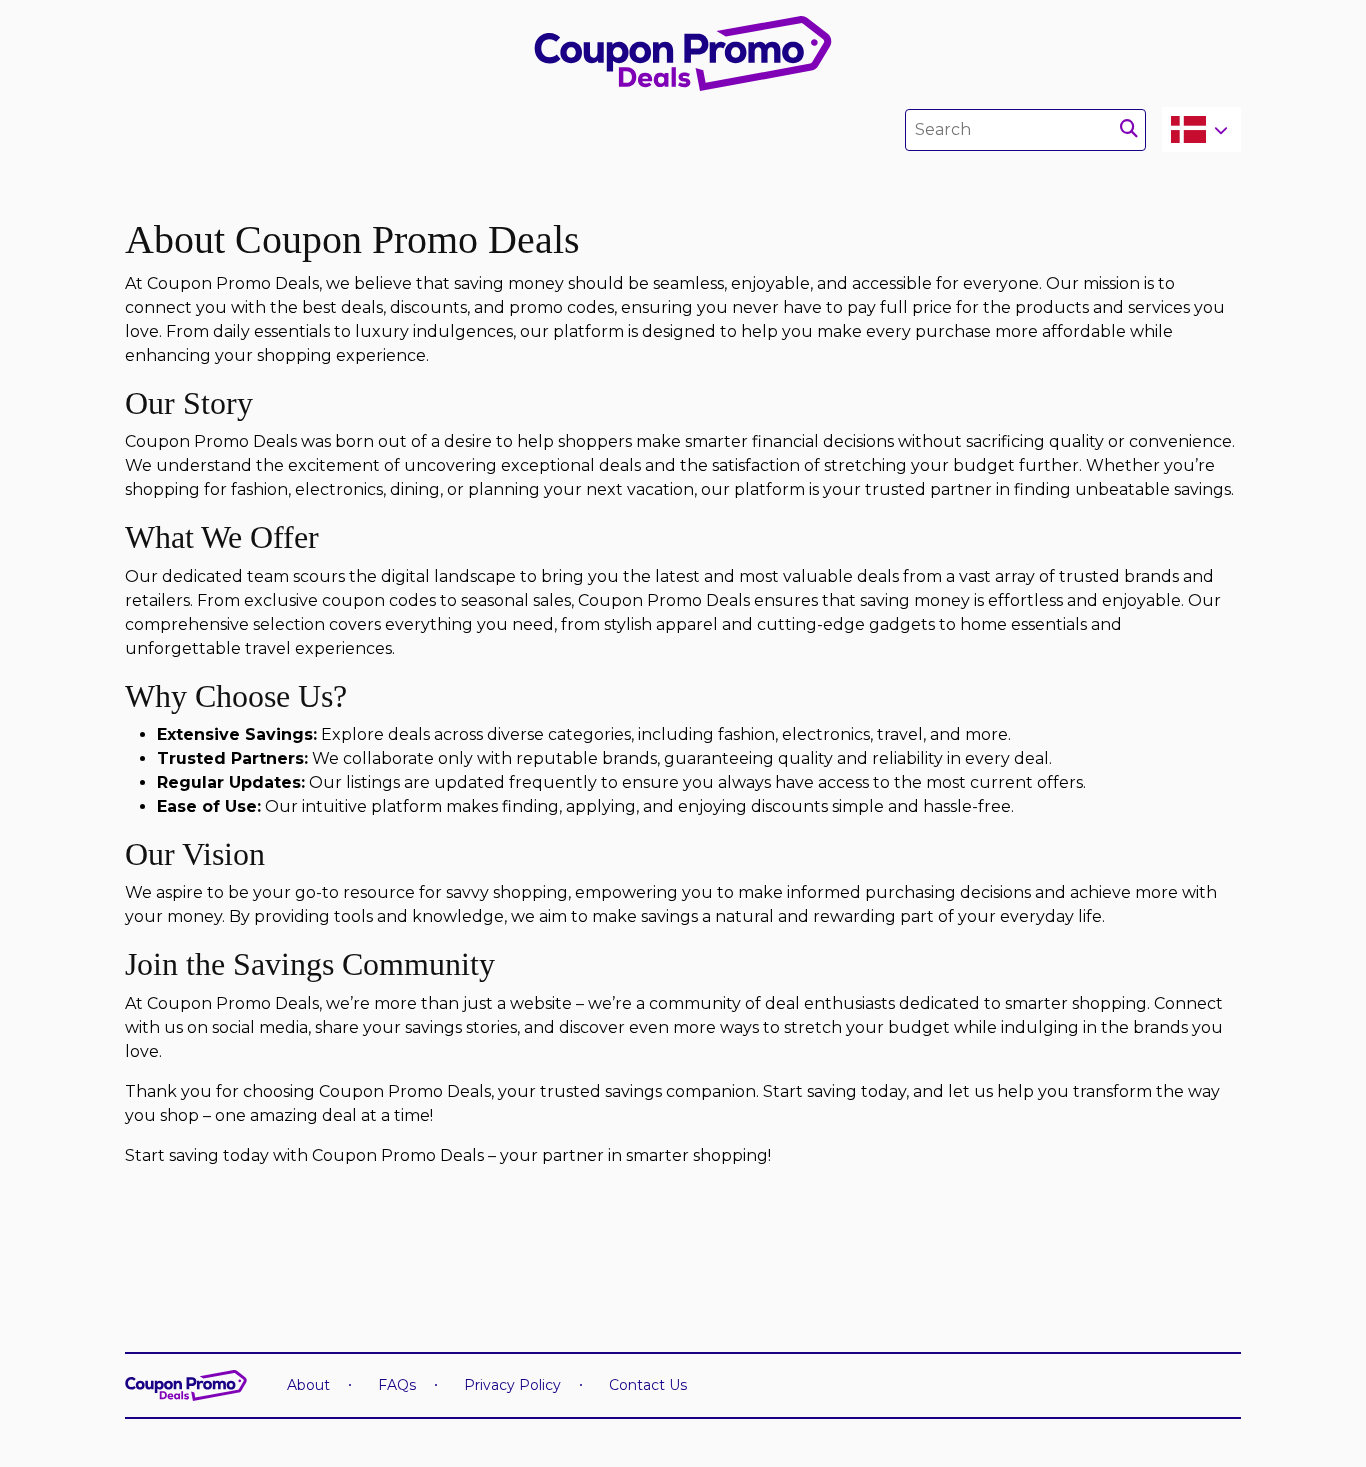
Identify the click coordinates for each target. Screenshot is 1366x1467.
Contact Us (648, 1385)
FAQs (397, 1385)
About (308, 1385)
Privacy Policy (512, 1385)
